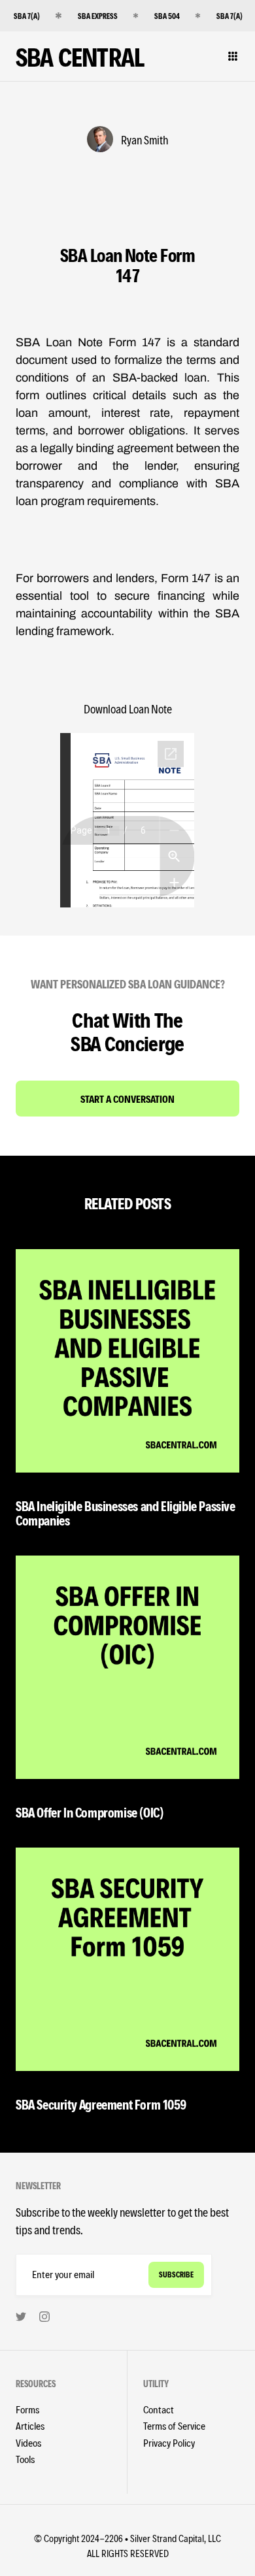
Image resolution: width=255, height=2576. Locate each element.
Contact (159, 2409)
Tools (25, 2459)
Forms (27, 2409)
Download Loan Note (128, 709)
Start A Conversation (127, 1099)
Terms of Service (174, 2425)
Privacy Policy (169, 2442)
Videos (28, 2442)
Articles (30, 2425)
